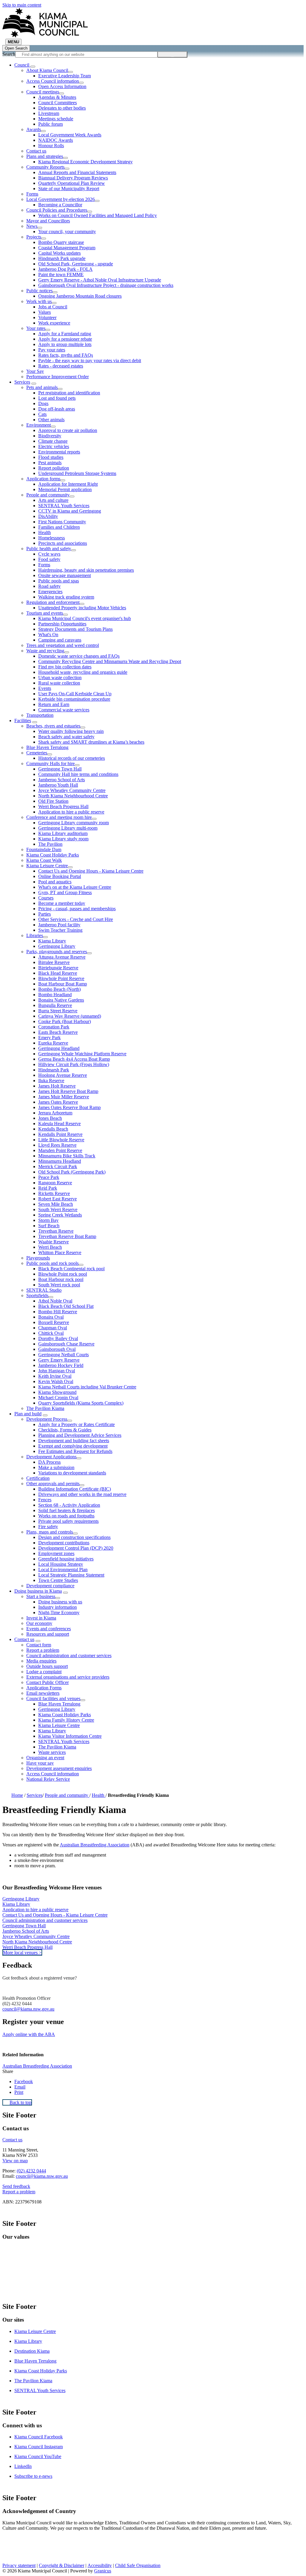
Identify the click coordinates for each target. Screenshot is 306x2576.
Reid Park (48, 1188)
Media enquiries (41, 1661)
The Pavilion (50, 844)
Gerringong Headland (59, 1048)
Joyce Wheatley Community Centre (72, 790)
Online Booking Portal (60, 876)
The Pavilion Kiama (45, 1408)
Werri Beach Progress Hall (63, 806)
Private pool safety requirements (68, 1521)
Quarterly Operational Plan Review (72, 183)
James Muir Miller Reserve (64, 1097)
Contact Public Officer (48, 1682)
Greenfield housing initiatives (66, 1559)
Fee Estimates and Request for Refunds (75, 1451)
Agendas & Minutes (57, 97)
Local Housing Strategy (61, 1564)
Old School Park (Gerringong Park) (72, 1172)
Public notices (39, 291)
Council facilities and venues (53, 1698)
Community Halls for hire (51, 763)
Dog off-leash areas (57, 409)
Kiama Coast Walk (44, 860)
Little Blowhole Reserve (61, 1140)
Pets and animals (42, 387)
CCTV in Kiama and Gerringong (70, 511)
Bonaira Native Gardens (61, 1000)
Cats (42, 414)
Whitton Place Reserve (60, 1252)
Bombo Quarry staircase (61, 242)
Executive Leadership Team (65, 76)
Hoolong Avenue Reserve (63, 1075)
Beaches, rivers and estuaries (53, 726)
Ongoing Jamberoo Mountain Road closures (80, 296)
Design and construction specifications (74, 1537)
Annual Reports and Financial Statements (77, 172)
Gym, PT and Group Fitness (65, 892)
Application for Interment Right (68, 484)
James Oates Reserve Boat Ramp (69, 1107)
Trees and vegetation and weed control (63, 645)
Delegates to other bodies (62, 108)
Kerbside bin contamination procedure (74, 699)
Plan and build (28, 1414)
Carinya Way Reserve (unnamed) (70, 1016)
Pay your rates (52, 350)
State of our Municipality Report (69, 189)
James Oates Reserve (58, 1102)
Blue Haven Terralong (47, 747)
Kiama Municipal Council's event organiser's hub (85, 618)
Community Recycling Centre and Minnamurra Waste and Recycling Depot (110, 661)
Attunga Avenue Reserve (62, 957)
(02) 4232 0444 (31, 2171)
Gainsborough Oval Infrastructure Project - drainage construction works (106, 285)
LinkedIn (23, 2466)
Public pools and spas (59, 581)
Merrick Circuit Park (58, 1166)
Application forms (43, 479)
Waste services (52, 1752)
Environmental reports (59, 452)
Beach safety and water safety (66, 737)
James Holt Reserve (57, 1086)
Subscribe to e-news (33, 2476)
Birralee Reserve (54, 962)
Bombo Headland (55, 995)
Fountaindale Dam (44, 849)
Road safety (49, 586)
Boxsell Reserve (54, 1322)
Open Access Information (62, 86)
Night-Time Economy (59, 1613)
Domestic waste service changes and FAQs (79, 656)
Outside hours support (47, 1666)
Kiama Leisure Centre (47, 866)
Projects (34, 237)
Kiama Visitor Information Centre (70, 1736)
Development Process (47, 1419)
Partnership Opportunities (62, 624)
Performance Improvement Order (58, 377)
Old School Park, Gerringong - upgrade (76, 264)
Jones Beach (50, 1118)
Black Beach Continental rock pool (71, 1269)
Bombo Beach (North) (59, 989)
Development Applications (51, 1457)
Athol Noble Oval (55, 1301)
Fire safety (48, 1527)
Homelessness (52, 538)
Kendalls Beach (53, 1129)
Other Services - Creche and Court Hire (76, 919)
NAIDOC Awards (56, 140)
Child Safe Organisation (138, 2565)
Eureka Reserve (53, 1043)
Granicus (103, 2571)
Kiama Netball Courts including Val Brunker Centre (87, 1387)
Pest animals (50, 463)
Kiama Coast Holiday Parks (53, 855)
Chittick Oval (51, 1333)
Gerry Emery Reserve (59, 1360)
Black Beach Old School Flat (66, 1306)
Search (9, 54)
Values (45, 312)
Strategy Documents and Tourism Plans (75, 629)
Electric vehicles (54, 446)
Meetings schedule (56, 119)
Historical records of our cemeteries (72, 758)
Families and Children (59, 527)
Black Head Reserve (58, 973)
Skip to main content (22, 5)
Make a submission (56, 1467)
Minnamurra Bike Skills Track (67, 1156)
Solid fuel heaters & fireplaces (66, 1510)
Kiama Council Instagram (39, 2447)
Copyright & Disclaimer (62, 2565)
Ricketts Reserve (54, 1193)
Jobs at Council (53, 307)
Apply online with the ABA (29, 2034)
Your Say (35, 371)
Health (45, 532)
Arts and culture (53, 500)
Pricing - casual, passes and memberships (77, 909)
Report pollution (54, 468)
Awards (34, 129)
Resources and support (48, 1634)
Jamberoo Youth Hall (58, 785)
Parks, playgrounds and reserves (57, 952)
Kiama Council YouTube (38, 2456)
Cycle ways (49, 554)
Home (17, 1795)
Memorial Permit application (65, 489)
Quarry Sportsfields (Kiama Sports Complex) (81, 1403)
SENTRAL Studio (44, 1290)
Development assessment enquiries (59, 1768)
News (32, 226)
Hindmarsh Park (54, 1070)
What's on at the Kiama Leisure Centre (75, 887)
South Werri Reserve (58, 1209)
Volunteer (47, 317)
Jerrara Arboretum (55, 1113)
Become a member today (62, 903)
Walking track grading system (66, 597)
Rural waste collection (59, 683)
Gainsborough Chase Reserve (66, 1344)
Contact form (39, 1645)
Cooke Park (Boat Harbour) (65, 1021)
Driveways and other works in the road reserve (82, 1494)
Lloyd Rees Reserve (57, 1145)
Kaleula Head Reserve (59, 1124)
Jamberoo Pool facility (59, 925)
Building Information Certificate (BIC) (75, 1489)
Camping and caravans (60, 640)
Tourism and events (45, 613)
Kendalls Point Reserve (60, 1134)
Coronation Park (54, 1027)
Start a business (41, 1596)
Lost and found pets (57, 398)
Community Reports (45, 167)
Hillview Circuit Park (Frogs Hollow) (74, 1064)
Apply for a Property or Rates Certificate (76, 1424)
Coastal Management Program (67, 248)
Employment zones (56, 1553)
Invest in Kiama (41, 1618)
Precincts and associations (63, 543)
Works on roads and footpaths (66, 1516)
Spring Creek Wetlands (60, 1215)
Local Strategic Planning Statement (71, 1575)
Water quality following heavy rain (71, 731)
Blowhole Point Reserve (61, 978)
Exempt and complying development (73, 1446)
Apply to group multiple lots (65, 344)
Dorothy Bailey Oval (58, 1338)
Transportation (40, 715)
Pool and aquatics (55, 882)
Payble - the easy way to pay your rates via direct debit (90, 360)
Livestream (49, 113)
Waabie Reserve (53, 1242)
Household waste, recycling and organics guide (83, 672)
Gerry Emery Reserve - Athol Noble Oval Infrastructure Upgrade (100, 280)
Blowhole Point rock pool (63, 1274)
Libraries (35, 935)
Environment (39, 425)
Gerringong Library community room (74, 823)
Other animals (51, 420)
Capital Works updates (59, 253)
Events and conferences (49, 1629)
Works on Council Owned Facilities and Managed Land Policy (98, 215)
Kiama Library (52, 941)
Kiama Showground (57, 1392)
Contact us (36, 151)
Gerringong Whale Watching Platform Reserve (82, 1054)
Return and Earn (54, 704)
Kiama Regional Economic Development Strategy (85, 162)
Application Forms (44, 1688)
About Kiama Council (47, 70)
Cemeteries (37, 753)
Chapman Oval (53, 1328)
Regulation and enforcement (53, 602)
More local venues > (22, 1953)
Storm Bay (48, 1220)
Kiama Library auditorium (63, 833)
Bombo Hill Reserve (58, 1312)
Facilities (23, 720)
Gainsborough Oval (57, 1349)
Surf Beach (49, 1226)
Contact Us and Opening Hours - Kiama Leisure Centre (91, 871)
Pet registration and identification (69, 393)
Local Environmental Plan (63, 1570)
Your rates (36, 328)
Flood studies (51, 457)
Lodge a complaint (44, 1672)
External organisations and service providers (68, 1677)
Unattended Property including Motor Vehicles (82, 608)
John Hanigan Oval (57, 1371)
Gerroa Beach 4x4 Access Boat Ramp (74, 1059)
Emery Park (49, 1038)
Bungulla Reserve (55, 1005)
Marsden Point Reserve (60, 1150)
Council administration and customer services (69, 1655)
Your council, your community (67, 232)
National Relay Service (48, 1779)
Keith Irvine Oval (55, 1376)
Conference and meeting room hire (59, 817)
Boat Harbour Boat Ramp (63, 984)
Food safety (49, 559)
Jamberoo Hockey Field (61, 1365)
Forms (32, 194)
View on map (15, 2161)
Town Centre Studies (58, 1580)
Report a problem (43, 1650)
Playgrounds (38, 1258)
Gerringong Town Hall (60, 769)
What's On (48, 635)
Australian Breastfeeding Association (95, 1845)
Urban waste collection (60, 678)
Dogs (43, 403)
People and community (48, 495)
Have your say (40, 1763)
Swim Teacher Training (60, 930)
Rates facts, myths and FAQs (66, 355)
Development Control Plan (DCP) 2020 (76, 1548)
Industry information (58, 1607)
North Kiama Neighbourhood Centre (73, 796)
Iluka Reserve (51, 1081)
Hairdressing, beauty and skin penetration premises (86, 570)
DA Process (49, 1462)
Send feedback (16, 2186)
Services (22, 382)
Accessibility (100, 2565)
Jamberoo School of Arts (62, 780)
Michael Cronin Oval (58, 1398)
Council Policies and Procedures (57, 210)
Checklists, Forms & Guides (65, 1430)
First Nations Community (62, 522)
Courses (46, 898)
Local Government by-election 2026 (61, 199)
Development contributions (64, 1543)
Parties (45, 914)
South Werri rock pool (59, 1285)
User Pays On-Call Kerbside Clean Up (75, 694)
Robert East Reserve (58, 1199)
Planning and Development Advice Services (80, 1435)
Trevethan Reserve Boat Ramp (67, 1236)
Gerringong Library (57, 946)
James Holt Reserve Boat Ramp (68, 1091)
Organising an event (45, 1758)
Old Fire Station (53, 801)
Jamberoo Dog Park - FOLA (65, 269)
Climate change (53, 441)
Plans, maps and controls (50, 1532)
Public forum (51, 124)
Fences (45, 1500)
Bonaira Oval (51, 1317)
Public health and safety (49, 549)
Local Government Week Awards (70, 135)
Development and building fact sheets (74, 1441)
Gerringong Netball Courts (64, 1355)
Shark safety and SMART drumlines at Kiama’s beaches (91, 742)
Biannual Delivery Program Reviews (73, 178)
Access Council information (53, 81)
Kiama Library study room (63, 839)
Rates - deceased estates (61, 366)
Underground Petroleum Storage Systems (77, 473)
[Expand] (33, 67)
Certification (38, 1478)
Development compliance (50, 1586)
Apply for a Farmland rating (65, 334)
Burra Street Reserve (58, 1011)
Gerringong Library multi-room (68, 828)
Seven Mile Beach (56, 1204)
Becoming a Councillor (60, 205)
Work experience (54, 323)
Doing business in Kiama (38, 1591)
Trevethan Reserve (56, 1231)
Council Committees (58, 103)
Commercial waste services (64, 710)
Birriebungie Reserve (58, 968)
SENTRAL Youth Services (64, 506)
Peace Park (49, 1177)
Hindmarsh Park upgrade (62, 258)
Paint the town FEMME (61, 274)
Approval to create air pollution (68, 430)
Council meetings (43, 92)
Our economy (39, 1623)
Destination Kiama (32, 2351)
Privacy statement (19, 2565)
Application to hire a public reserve (71, 812)
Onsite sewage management (65, 575)
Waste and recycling (45, 651)
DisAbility (48, 516)
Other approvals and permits (53, 1484)
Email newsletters (43, 1693)
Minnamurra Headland (60, 1161)
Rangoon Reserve (55, 1183)
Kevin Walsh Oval (56, 1381)
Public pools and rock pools (52, 1263)
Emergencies (50, 592)
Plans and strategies (45, 156)
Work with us (39, 301)
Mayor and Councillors (48, 221)
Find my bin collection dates (65, 667)
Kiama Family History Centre (66, 1720)
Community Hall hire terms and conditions (78, 774)
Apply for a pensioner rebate (65, 339)
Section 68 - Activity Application (69, 1505)
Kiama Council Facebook (39, 2437)
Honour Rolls (51, 146)
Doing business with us (60, 1602)
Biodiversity (50, 436)
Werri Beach (50, 1247)
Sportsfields (37, 1295)
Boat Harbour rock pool (61, 1279)
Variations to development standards (72, 1473)
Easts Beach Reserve (58, 1032)
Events (45, 688)
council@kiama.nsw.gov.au (28, 2009)
